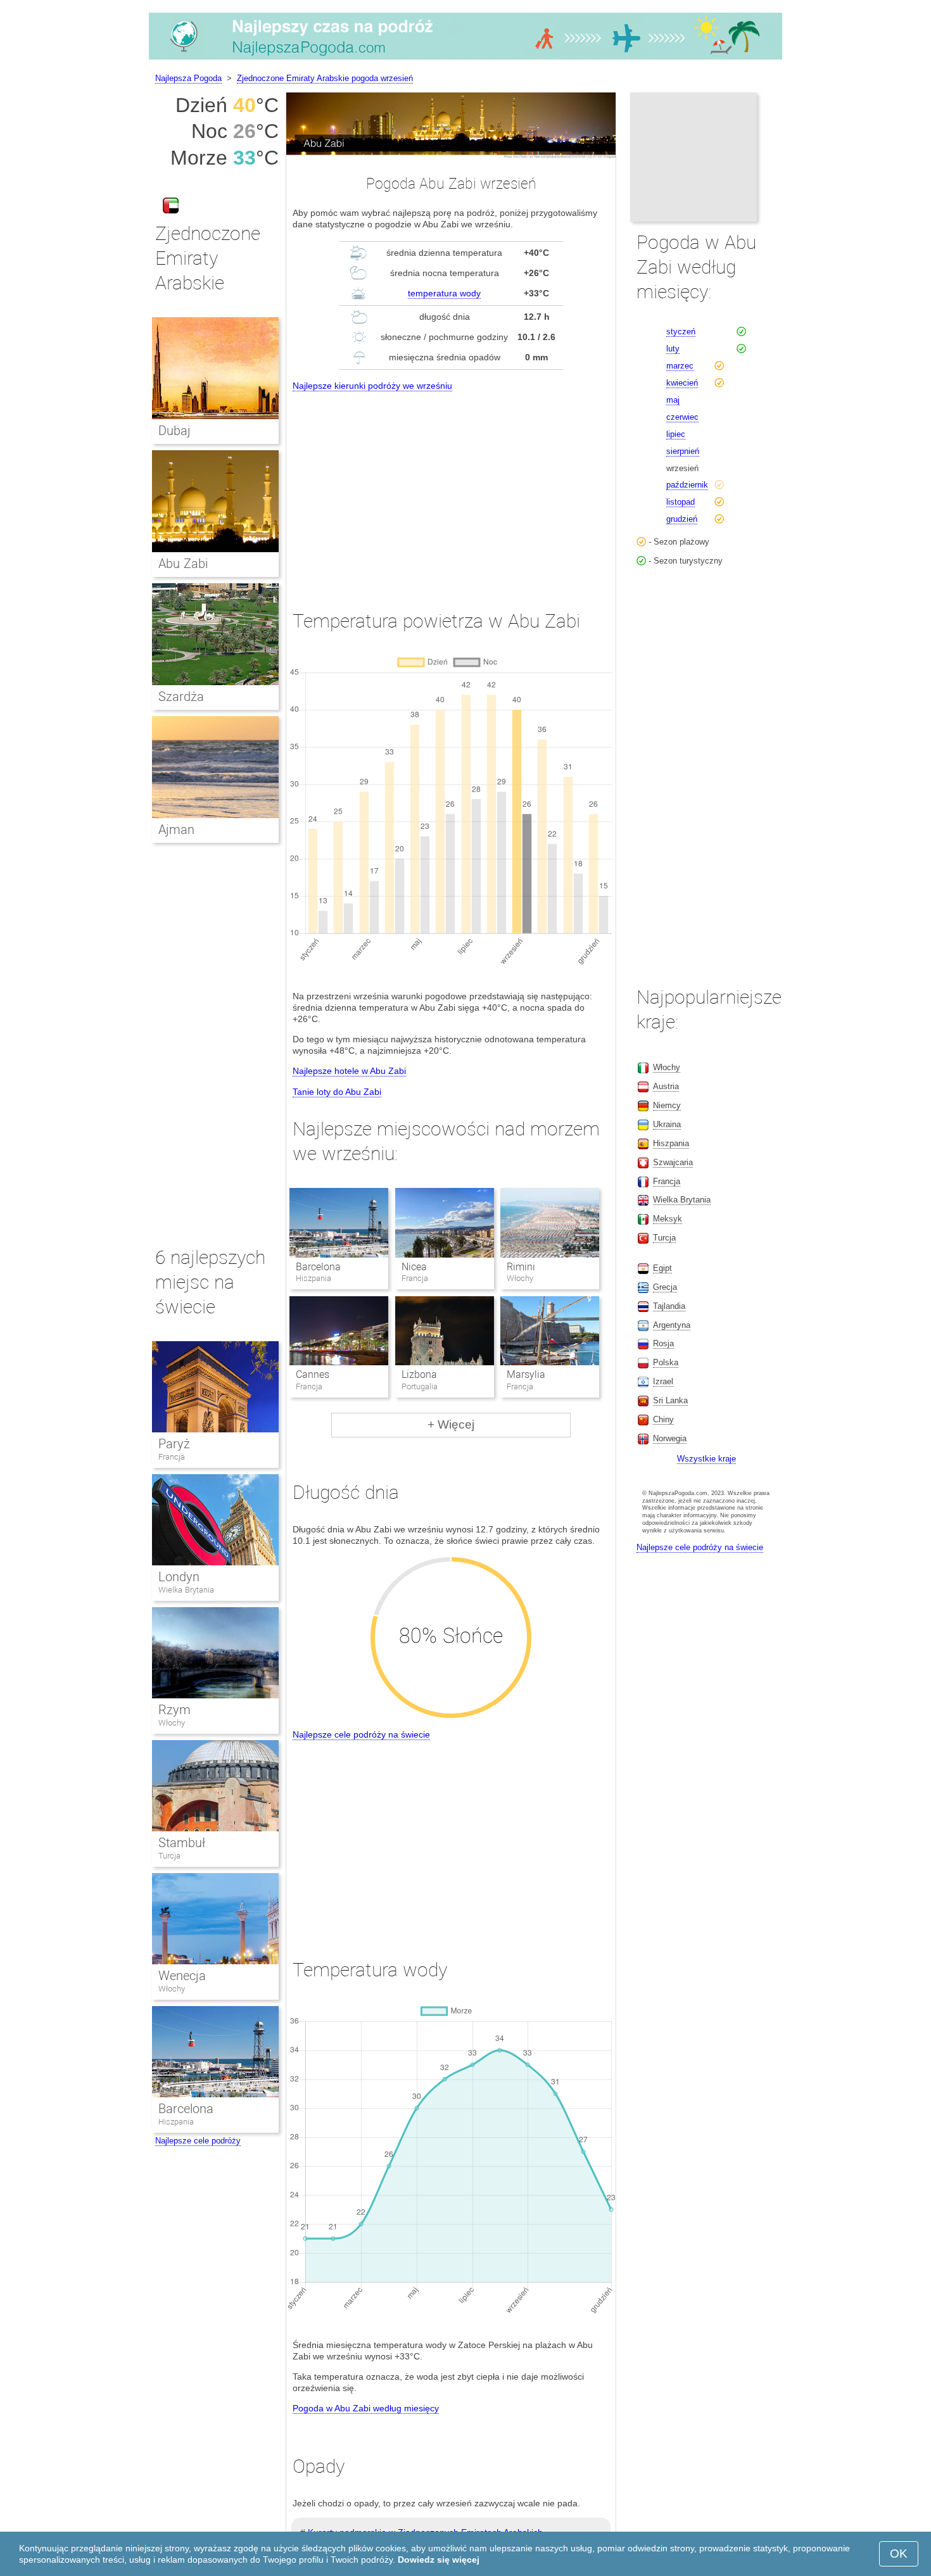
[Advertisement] (451, 489)
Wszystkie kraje (706, 1459)
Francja (172, 1457)
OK (899, 2554)
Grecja (665, 1287)
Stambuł (182, 1843)
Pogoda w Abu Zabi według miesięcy (366, 2408)
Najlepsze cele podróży (198, 2141)
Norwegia (670, 1438)
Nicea (414, 1267)
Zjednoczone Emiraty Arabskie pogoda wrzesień (325, 78)
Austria (666, 1086)
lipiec (676, 434)
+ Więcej (451, 1424)
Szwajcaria (673, 1162)
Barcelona (318, 1267)
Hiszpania (176, 2122)
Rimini (521, 1267)
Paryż (174, 1444)
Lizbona (419, 1374)
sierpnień (683, 451)
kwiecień (682, 383)
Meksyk (668, 1219)
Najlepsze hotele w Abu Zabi (349, 1071)
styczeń (681, 331)
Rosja (663, 1343)
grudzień (682, 519)
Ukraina (667, 1124)
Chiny (663, 1419)
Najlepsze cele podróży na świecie (361, 1734)
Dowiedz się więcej (439, 2560)
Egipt (662, 1268)
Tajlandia (669, 1306)
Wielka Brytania (186, 1590)
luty (673, 349)
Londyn (179, 1577)
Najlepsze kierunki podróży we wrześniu (372, 386)
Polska (666, 1362)
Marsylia (526, 1374)
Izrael (663, 1381)
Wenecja (182, 1976)
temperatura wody (444, 293)
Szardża (181, 697)
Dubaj (174, 431)
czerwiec (682, 417)
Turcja (169, 1856)
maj (673, 400)
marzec (680, 366)
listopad (681, 502)
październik (687, 485)
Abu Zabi (183, 564)
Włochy (172, 1723)
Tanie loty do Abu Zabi (337, 1092)
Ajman (176, 830)
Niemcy (667, 1105)
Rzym (174, 1710)
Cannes (313, 1374)
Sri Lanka (670, 1400)
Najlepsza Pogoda (188, 78)
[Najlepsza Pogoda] (465, 60)
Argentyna (672, 1325)
